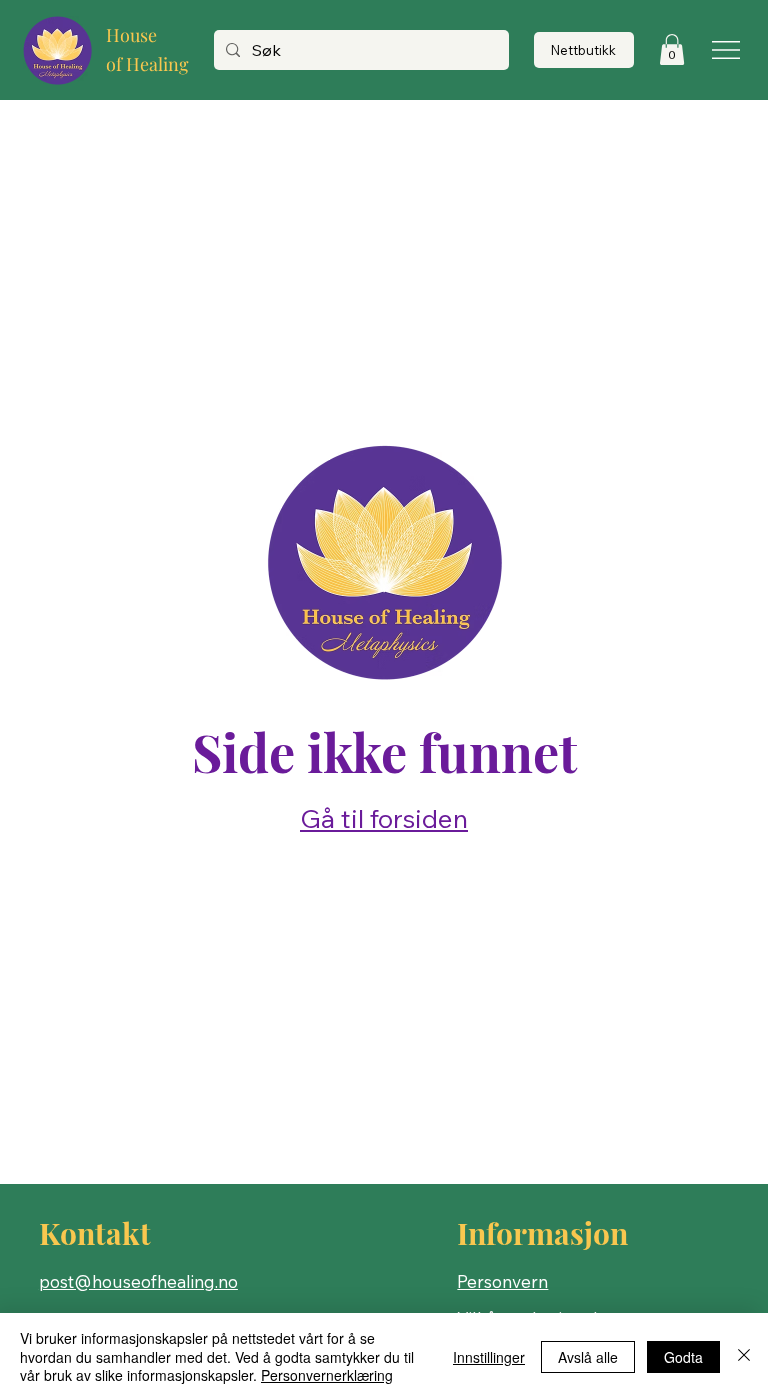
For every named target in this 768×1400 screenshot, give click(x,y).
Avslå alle (588, 1357)
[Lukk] (744, 1356)
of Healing (147, 64)
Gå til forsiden (384, 818)
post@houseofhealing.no (138, 1281)
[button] (672, 49)
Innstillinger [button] (489, 1357)
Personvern (502, 1281)
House (131, 35)
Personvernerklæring (327, 1375)
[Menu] (727, 50)
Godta (683, 1357)
